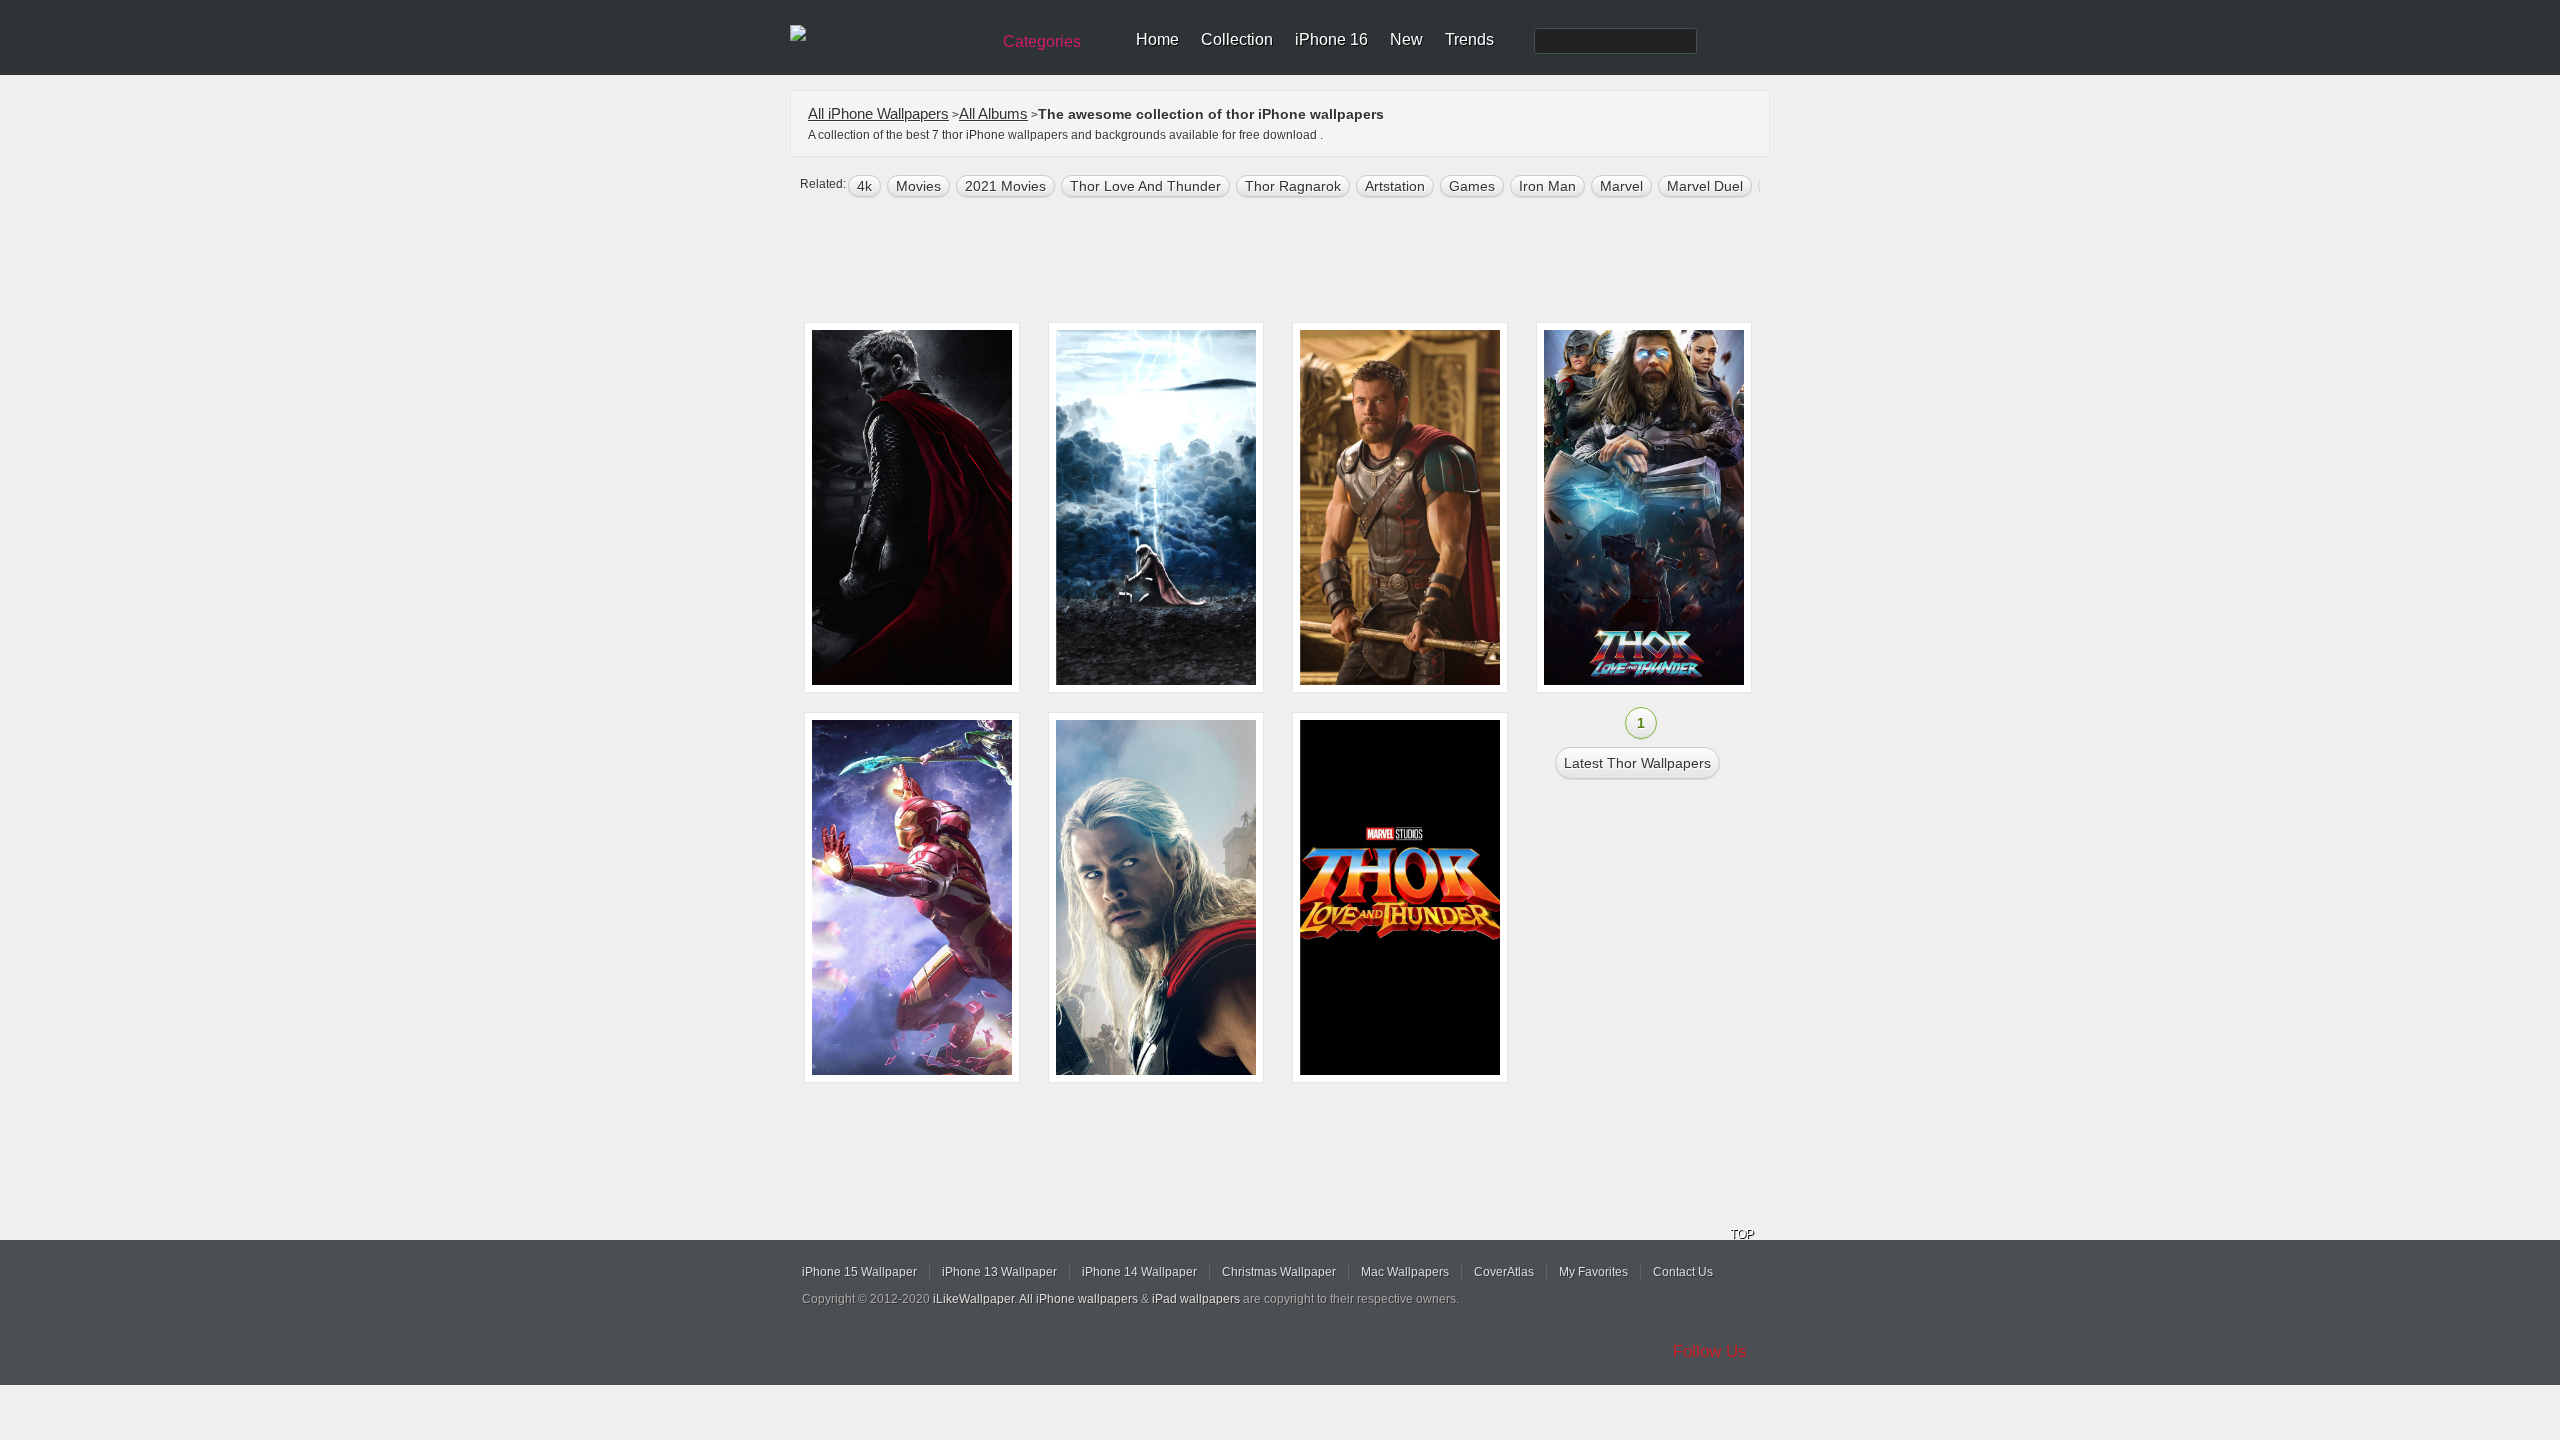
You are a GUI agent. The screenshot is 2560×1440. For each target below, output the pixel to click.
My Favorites (1593, 1272)
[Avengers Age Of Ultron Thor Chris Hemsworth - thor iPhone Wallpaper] (1156, 897)
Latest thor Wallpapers (1637, 763)
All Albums (993, 113)
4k (864, 186)
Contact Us (1683, 1272)
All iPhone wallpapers (1078, 1299)
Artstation (1395, 186)
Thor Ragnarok (1293, 186)
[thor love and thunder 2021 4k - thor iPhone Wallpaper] (912, 507)
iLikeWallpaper (973, 1299)
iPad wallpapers (1196, 1299)
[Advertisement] (1293, 262)
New (1406, 39)
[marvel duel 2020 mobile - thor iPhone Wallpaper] (912, 897)
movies (918, 186)
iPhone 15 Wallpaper (859, 1272)
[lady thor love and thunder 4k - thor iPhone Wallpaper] (1156, 507)
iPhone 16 (1331, 39)
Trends (1469, 39)
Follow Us (1710, 1351)
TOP (1742, 1234)
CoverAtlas (1504, 1272)
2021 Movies (1005, 186)
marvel (1621, 186)
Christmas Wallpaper (1279, 1272)
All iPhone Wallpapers (878, 113)
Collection (1237, 39)
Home (1157, 39)
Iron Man (1547, 186)
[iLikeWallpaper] (887, 34)
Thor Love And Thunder (1145, 186)
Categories (1042, 41)
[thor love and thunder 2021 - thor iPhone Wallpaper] (1400, 897)
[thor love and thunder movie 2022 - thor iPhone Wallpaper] (1644, 507)
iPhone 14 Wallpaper (1139, 1272)
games (1472, 186)
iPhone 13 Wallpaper (999, 1272)
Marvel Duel (1705, 186)
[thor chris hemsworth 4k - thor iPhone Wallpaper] (1400, 507)
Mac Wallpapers (1405, 1272)
